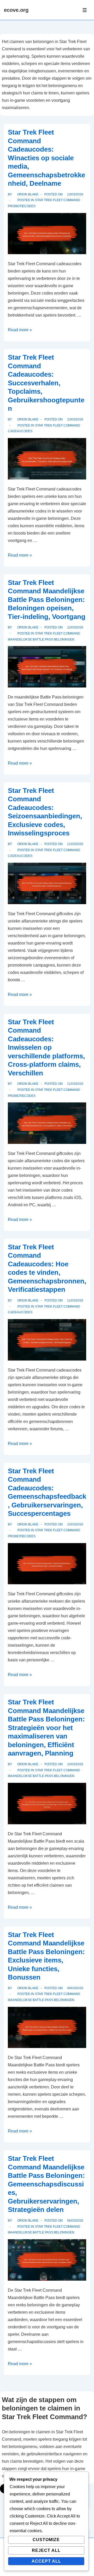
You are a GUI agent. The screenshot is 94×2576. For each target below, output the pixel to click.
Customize (46, 2540)
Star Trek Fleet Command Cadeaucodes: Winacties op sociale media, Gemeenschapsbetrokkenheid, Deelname (46, 158)
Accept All (46, 2561)
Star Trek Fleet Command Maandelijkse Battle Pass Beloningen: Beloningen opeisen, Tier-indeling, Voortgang (47, 600)
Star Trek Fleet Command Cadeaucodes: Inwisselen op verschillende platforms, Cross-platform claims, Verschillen (46, 1047)
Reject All (46, 2550)
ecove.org (16, 10)
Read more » (20, 330)
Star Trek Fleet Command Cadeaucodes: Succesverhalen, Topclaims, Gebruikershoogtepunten (46, 383)
